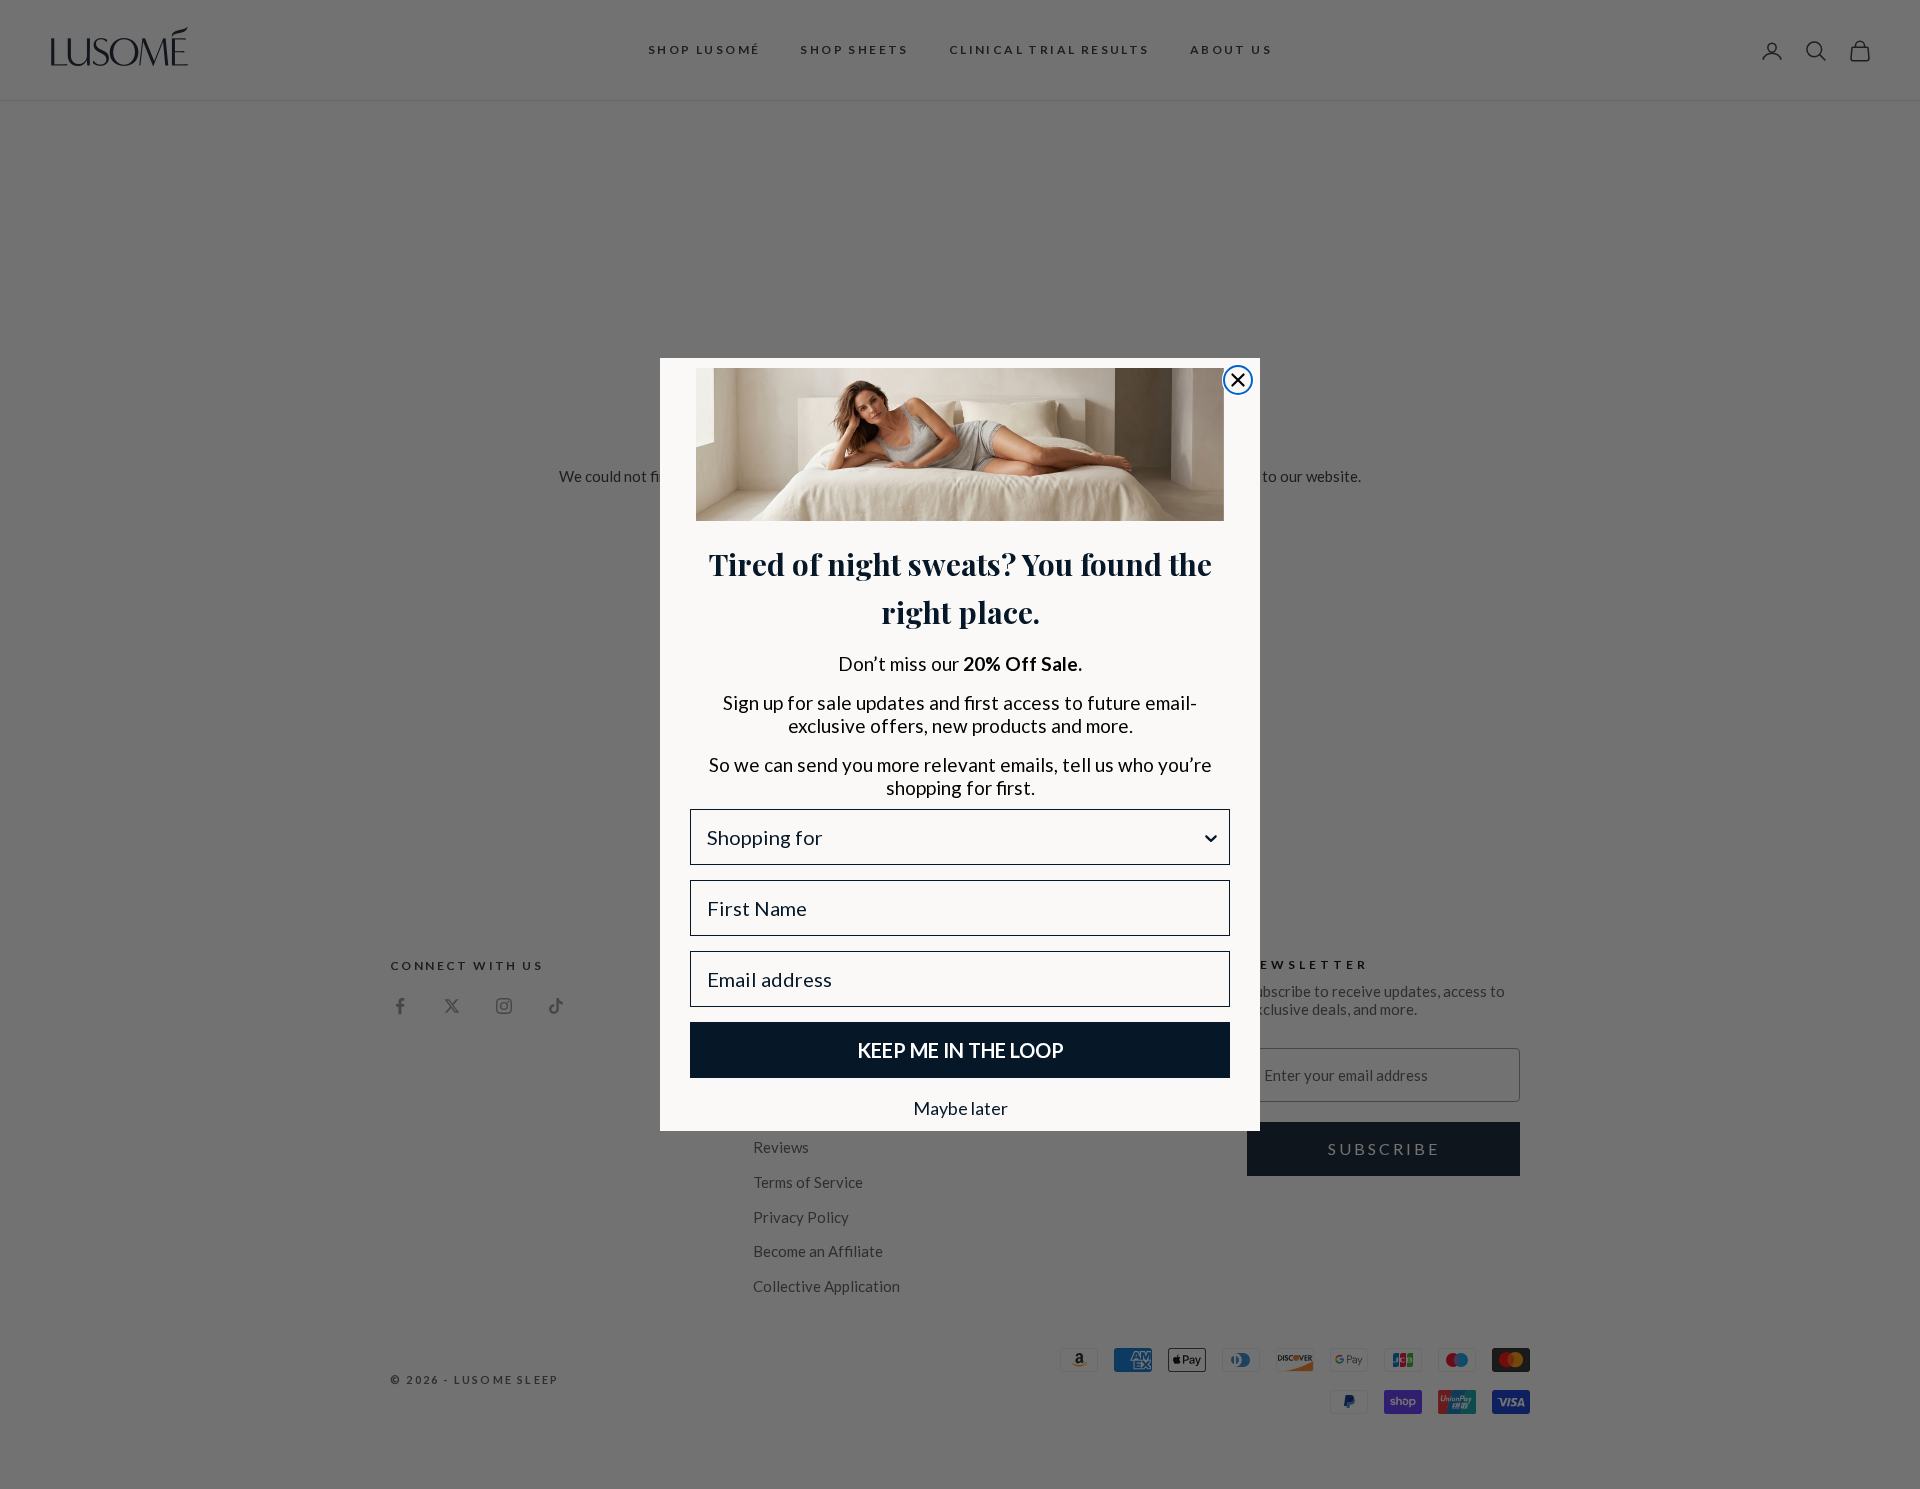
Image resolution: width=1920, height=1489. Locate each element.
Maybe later (960, 1107)
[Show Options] (1211, 837)
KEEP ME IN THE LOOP (960, 1050)
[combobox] (954, 837)
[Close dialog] (1238, 380)
